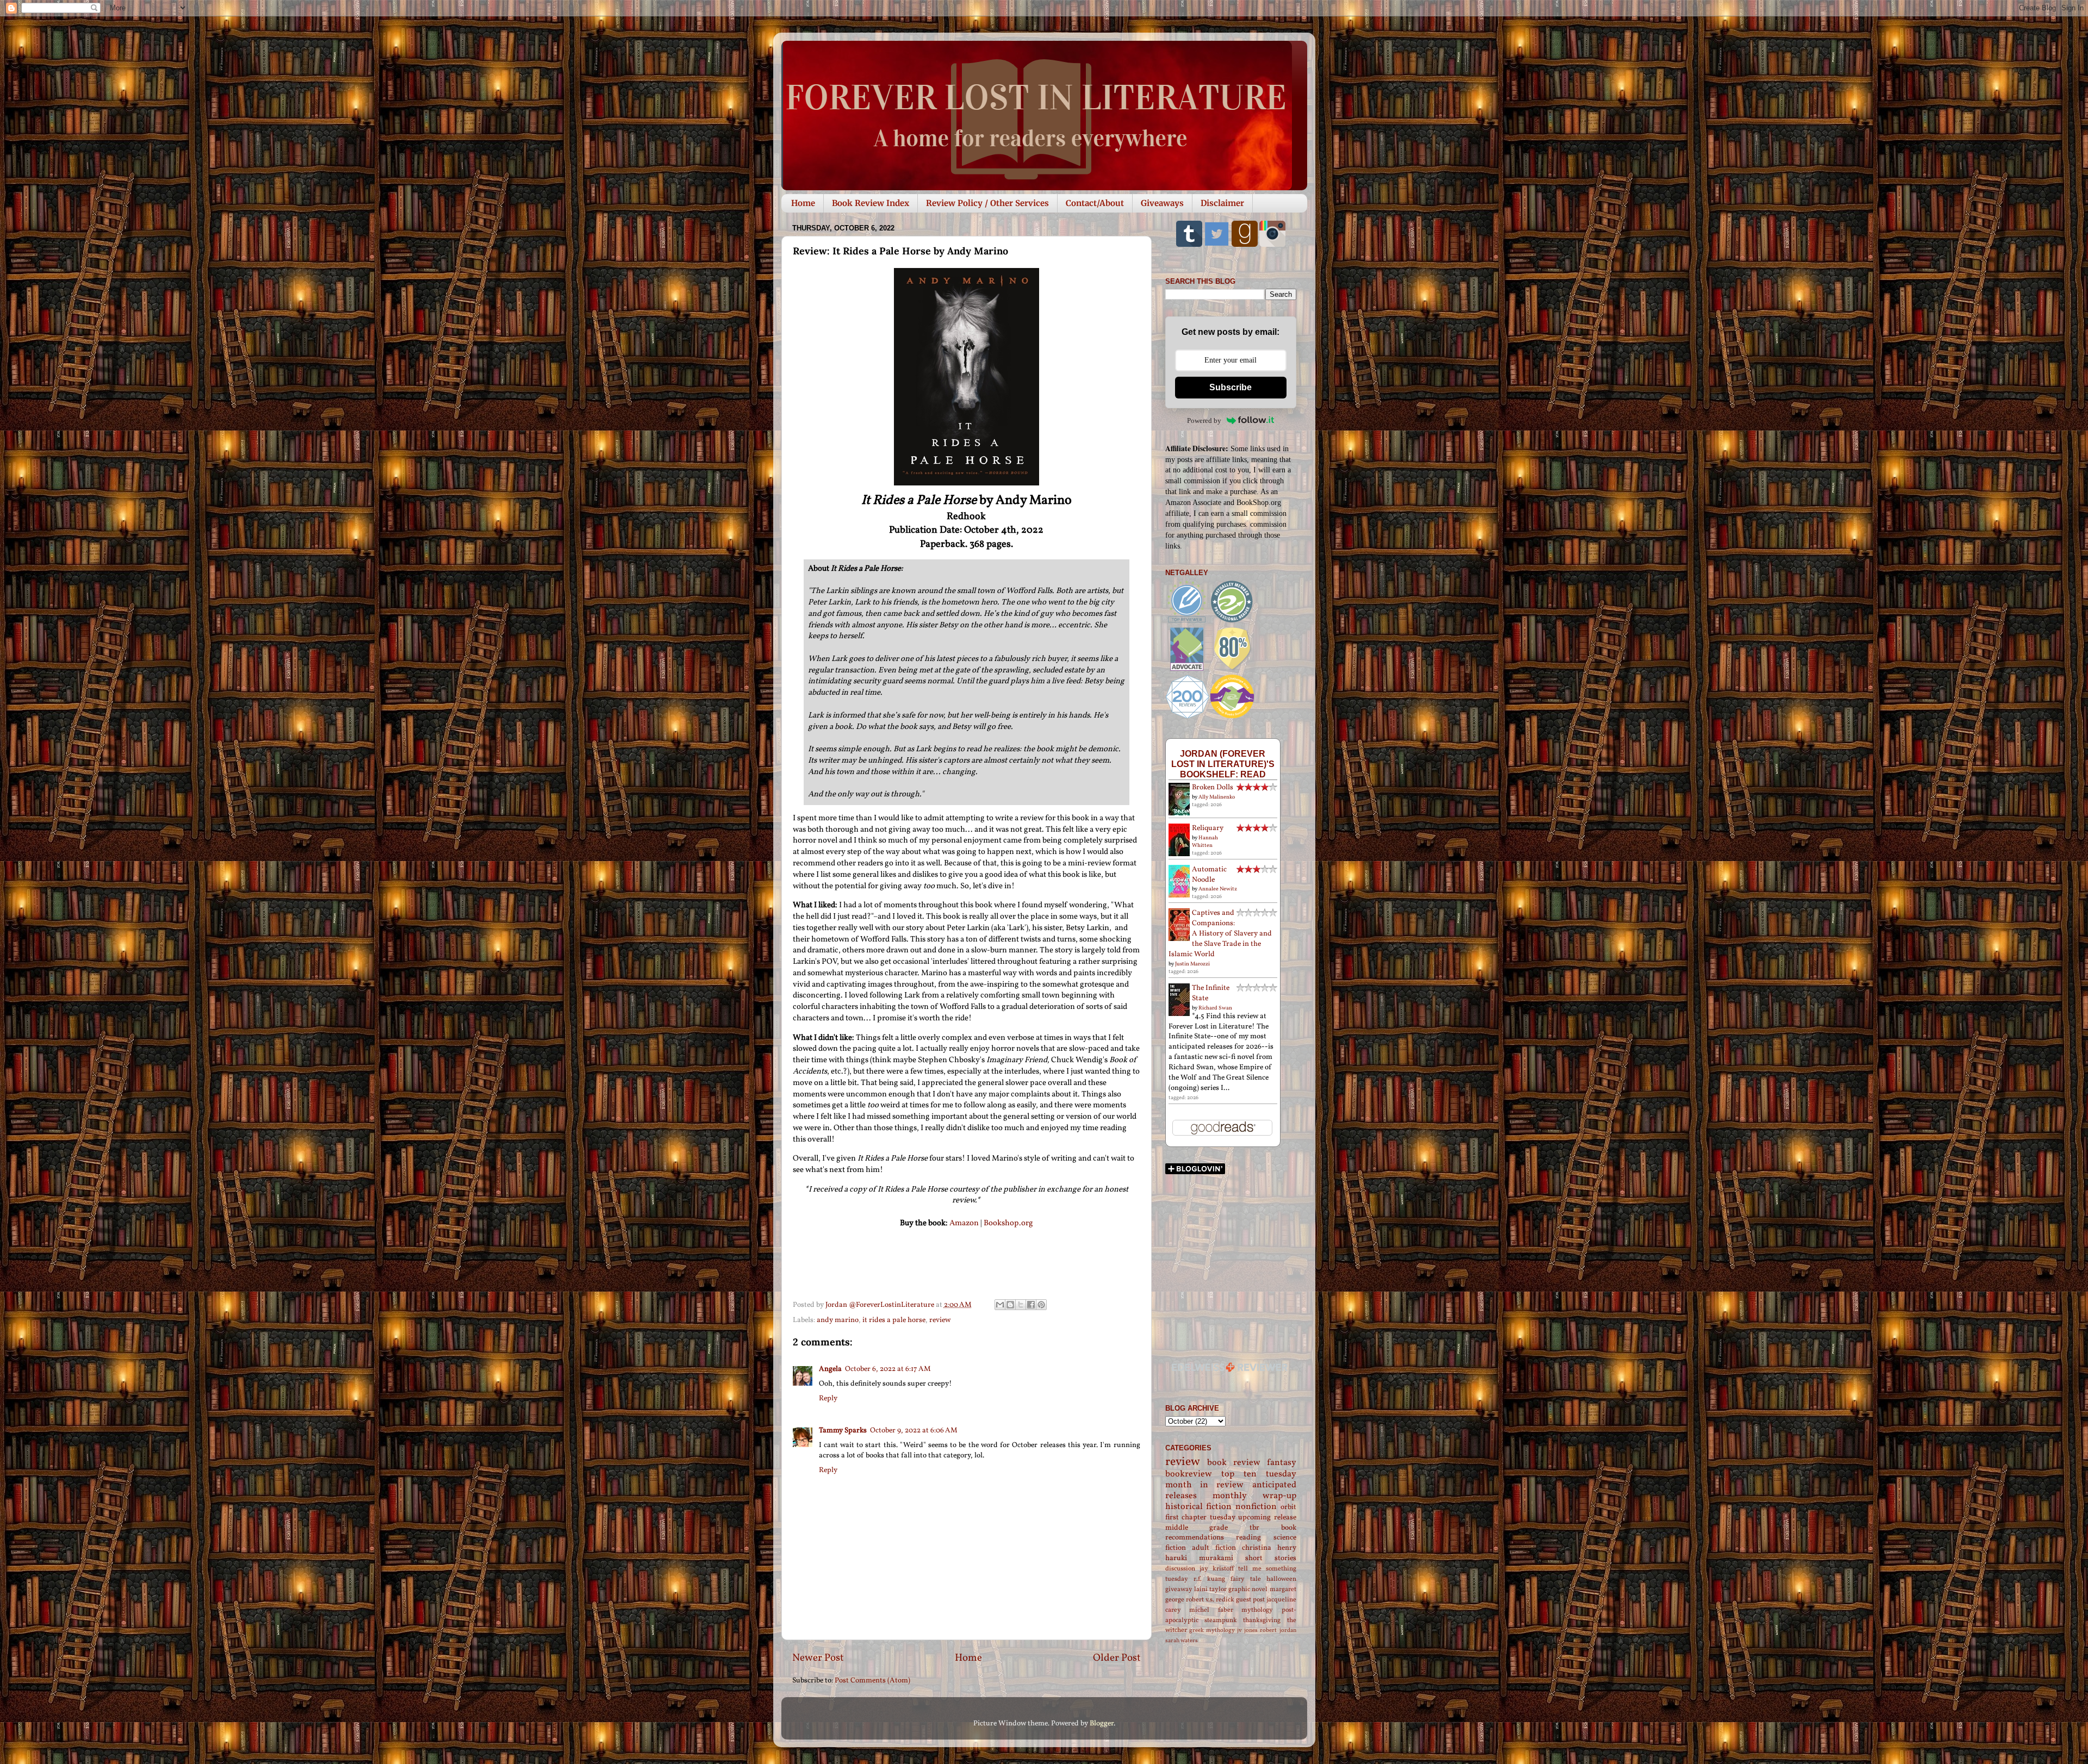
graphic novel (1248, 1589)
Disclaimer (1222, 203)
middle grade (1197, 1528)
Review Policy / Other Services (987, 203)
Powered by (1204, 420)
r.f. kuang (1209, 1579)
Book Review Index (871, 203)
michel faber (1211, 1610)
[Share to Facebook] (1031, 1305)
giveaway (1179, 1589)
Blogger (1102, 1724)
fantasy (1282, 1463)
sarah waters (1182, 1641)
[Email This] (1000, 1305)
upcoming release (1267, 1517)
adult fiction (1214, 1548)
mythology (1257, 1610)
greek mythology (1212, 1631)
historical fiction (1199, 1507)
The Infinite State (1211, 993)
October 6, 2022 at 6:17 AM (888, 1369)
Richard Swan (1215, 1008)
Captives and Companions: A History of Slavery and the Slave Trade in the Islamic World (1220, 934)
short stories (1271, 1558)
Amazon (964, 1223)
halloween (1281, 1579)
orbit (1288, 1507)
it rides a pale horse (894, 1320)
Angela (830, 1369)
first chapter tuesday (1200, 1517)
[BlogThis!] (1010, 1305)
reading (1248, 1538)
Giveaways (1162, 203)
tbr (1254, 1528)
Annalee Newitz (1218, 889)
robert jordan (1278, 1631)
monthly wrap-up (1254, 1496)
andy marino (838, 1320)
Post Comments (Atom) (872, 1681)
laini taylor (1210, 1589)
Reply (828, 1398)
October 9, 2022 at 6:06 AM (914, 1430)
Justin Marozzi (1192, 964)
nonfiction (1256, 1507)
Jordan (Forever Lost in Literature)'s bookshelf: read (1223, 764)
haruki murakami (1199, 1558)
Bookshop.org (1008, 1223)
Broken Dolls (1213, 787)
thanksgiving (1262, 1620)
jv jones (1247, 1631)
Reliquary (1208, 828)
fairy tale (1246, 1579)
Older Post (1117, 1658)
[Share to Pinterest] (1041, 1305)
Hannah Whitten (1205, 842)
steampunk (1221, 1620)
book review (1234, 1463)
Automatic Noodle (1209, 875)
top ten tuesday (1259, 1474)
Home (803, 203)
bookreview (1189, 1474)
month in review (1205, 1485)
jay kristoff (1217, 1569)
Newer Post (818, 1658)
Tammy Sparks (843, 1430)
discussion (1180, 1569)
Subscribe (1231, 387)
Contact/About (1095, 203)
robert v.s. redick (1210, 1600)
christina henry (1269, 1548)
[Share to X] (1021, 1305)
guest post (1250, 1600)
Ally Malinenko (1217, 797)
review (940, 1320)
